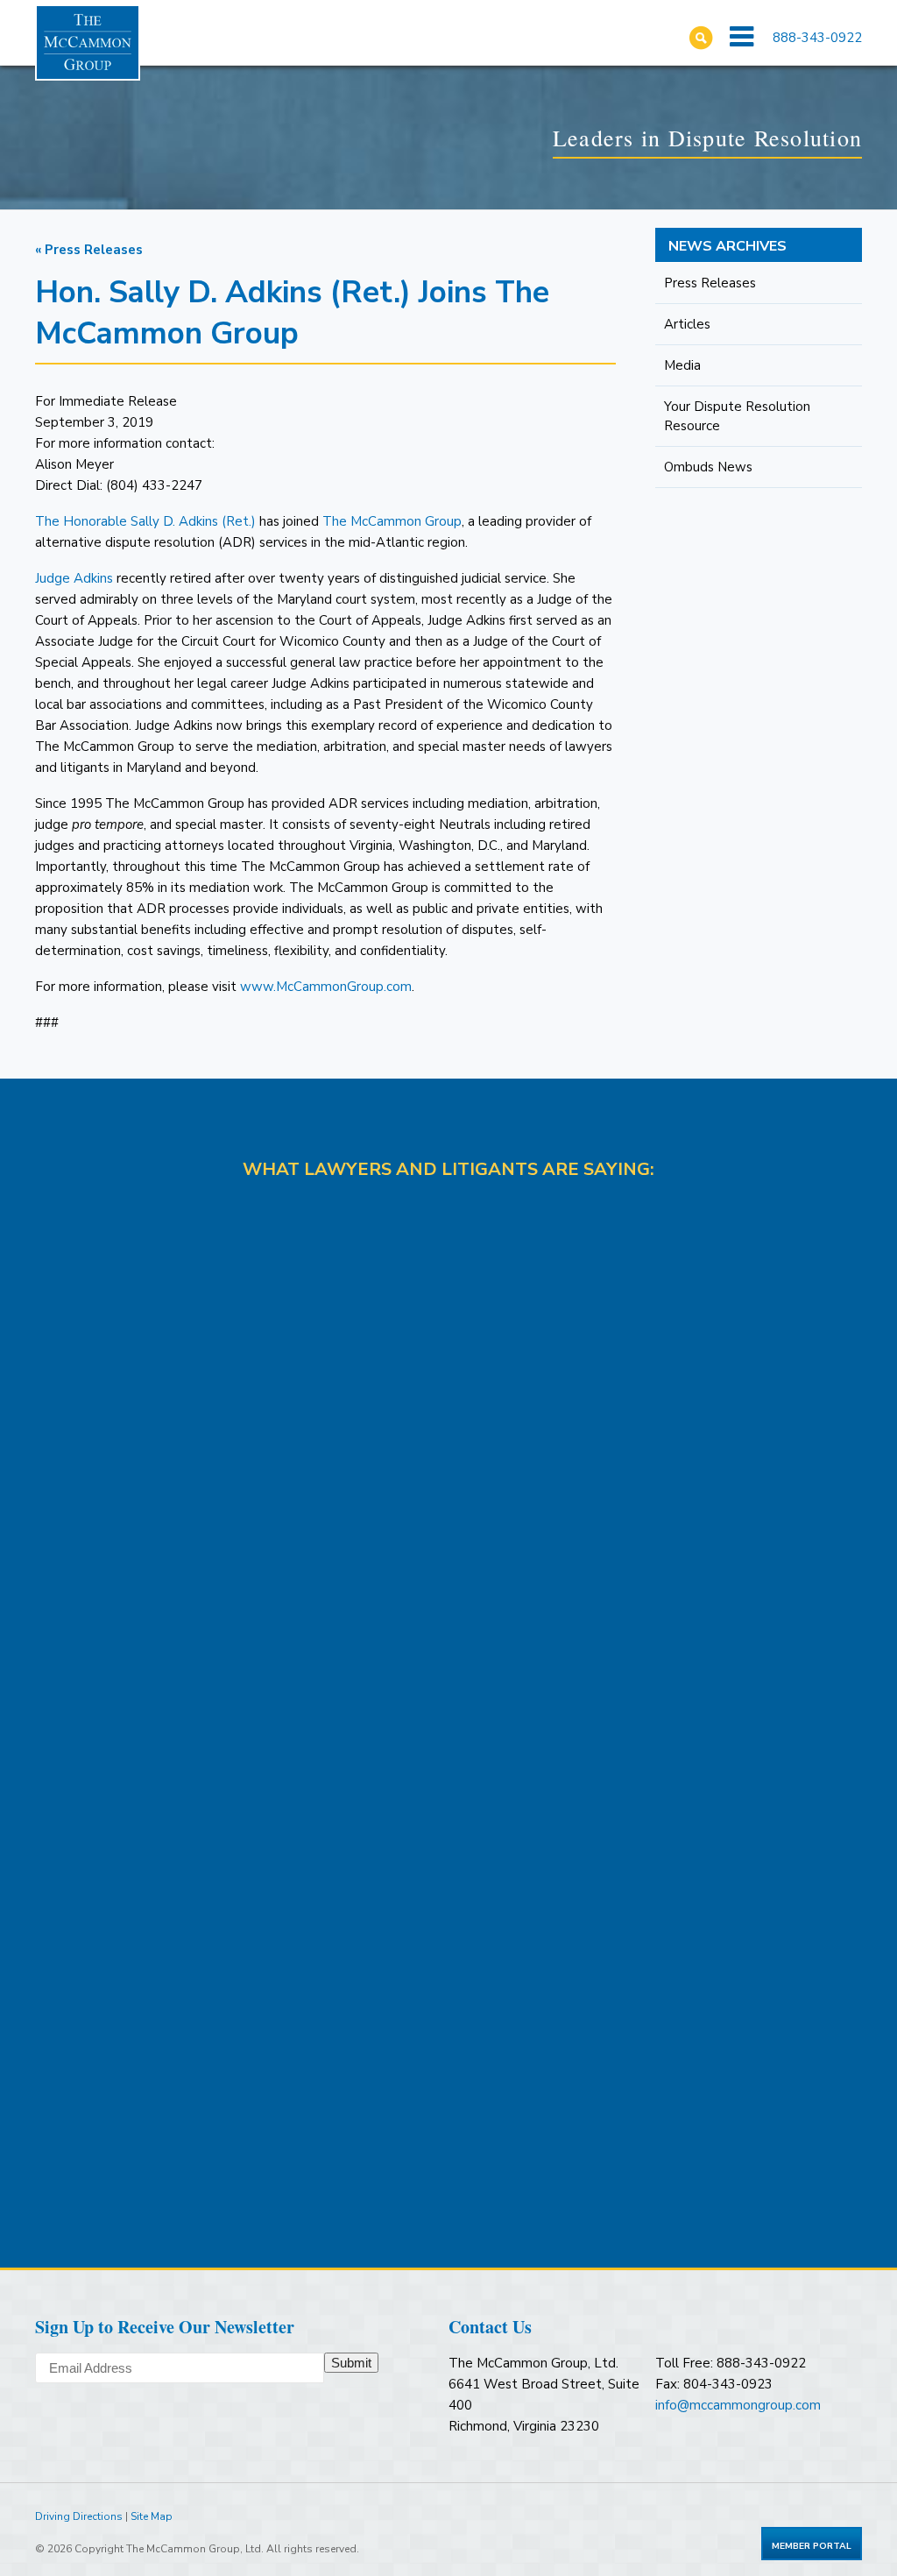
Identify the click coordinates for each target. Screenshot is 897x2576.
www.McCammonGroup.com (326, 987)
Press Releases (710, 283)
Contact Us (490, 2327)
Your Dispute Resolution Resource (737, 416)
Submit (351, 2363)
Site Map (152, 2516)
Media (682, 365)
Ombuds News (708, 467)
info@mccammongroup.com (738, 2405)
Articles (687, 324)
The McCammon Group (392, 521)
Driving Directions (79, 2516)
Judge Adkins (74, 578)
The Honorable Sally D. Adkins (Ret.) (145, 521)
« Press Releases (89, 250)
